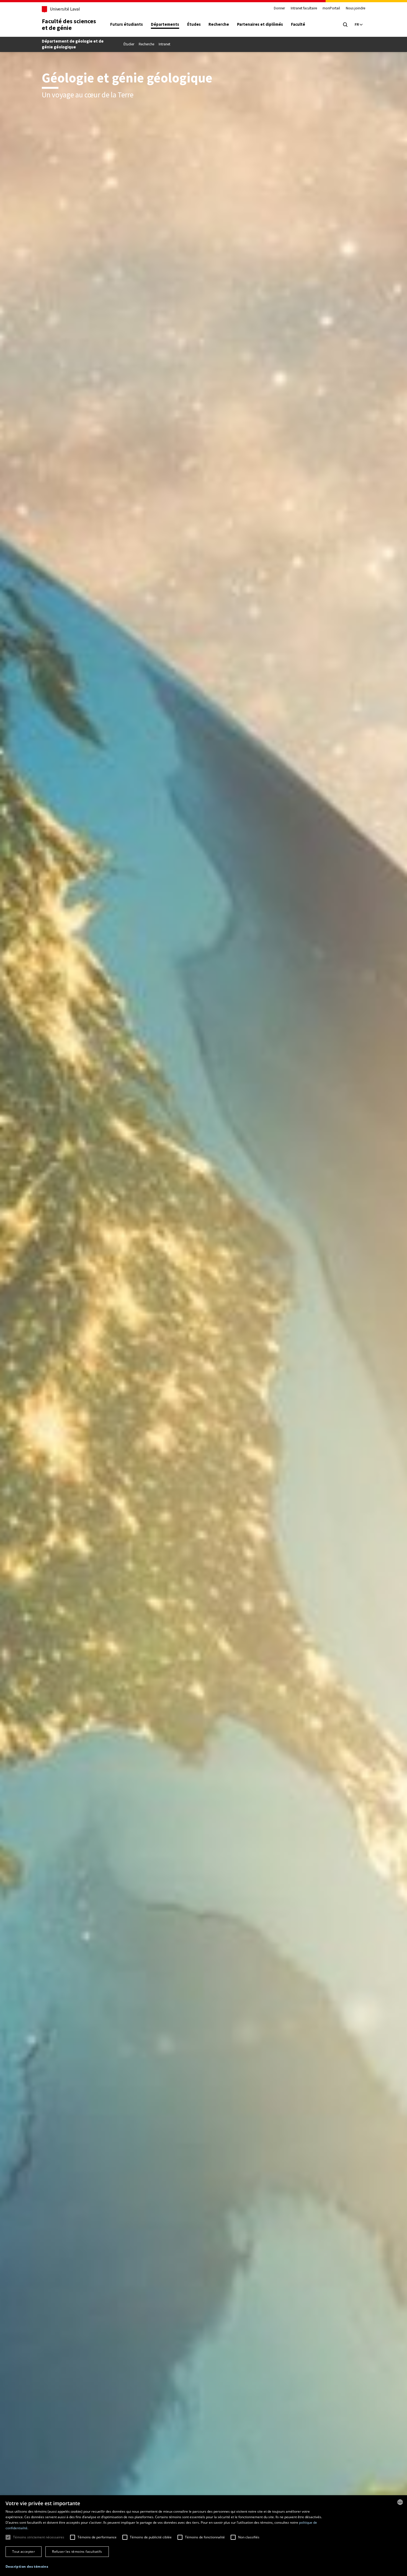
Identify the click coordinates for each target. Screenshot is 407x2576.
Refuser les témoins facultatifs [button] (77, 2552)
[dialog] (203, 2536)
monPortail (331, 8)
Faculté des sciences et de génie (69, 24)
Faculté (298, 24)
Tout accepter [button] (24, 2552)
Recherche (219, 24)
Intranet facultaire (304, 8)
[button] (27, 2567)
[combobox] (400, 2502)
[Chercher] (345, 25)
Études (194, 24)
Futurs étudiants (127, 24)
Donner (279, 8)
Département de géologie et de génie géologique (73, 44)
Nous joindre (356, 8)
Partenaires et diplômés (260, 24)
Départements (165, 24)
